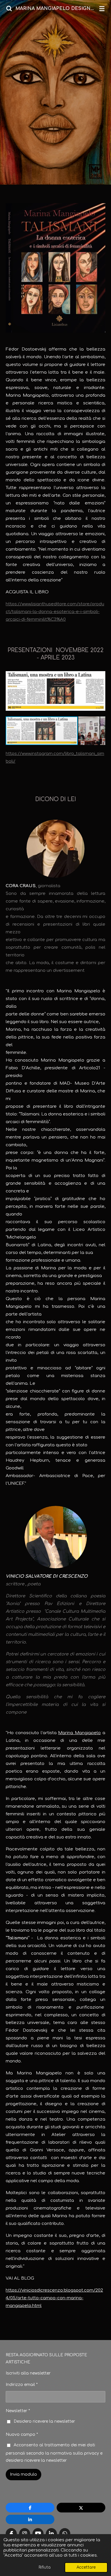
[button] (100, 671)
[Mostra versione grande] (55, 268)
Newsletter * (18, 2411)
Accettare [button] (86, 2567)
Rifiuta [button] (45, 2567)
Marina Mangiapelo (79, 1733)
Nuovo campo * (22, 2435)
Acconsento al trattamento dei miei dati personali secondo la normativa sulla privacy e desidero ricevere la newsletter (54, 2453)
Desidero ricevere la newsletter (44, 2421)
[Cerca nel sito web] (9, 9)
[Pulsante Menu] (102, 9)
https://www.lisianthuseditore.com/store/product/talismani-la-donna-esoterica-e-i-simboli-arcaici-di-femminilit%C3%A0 (55, 612)
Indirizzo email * (22, 2385)
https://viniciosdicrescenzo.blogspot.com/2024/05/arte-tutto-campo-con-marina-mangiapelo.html (54, 2298)
